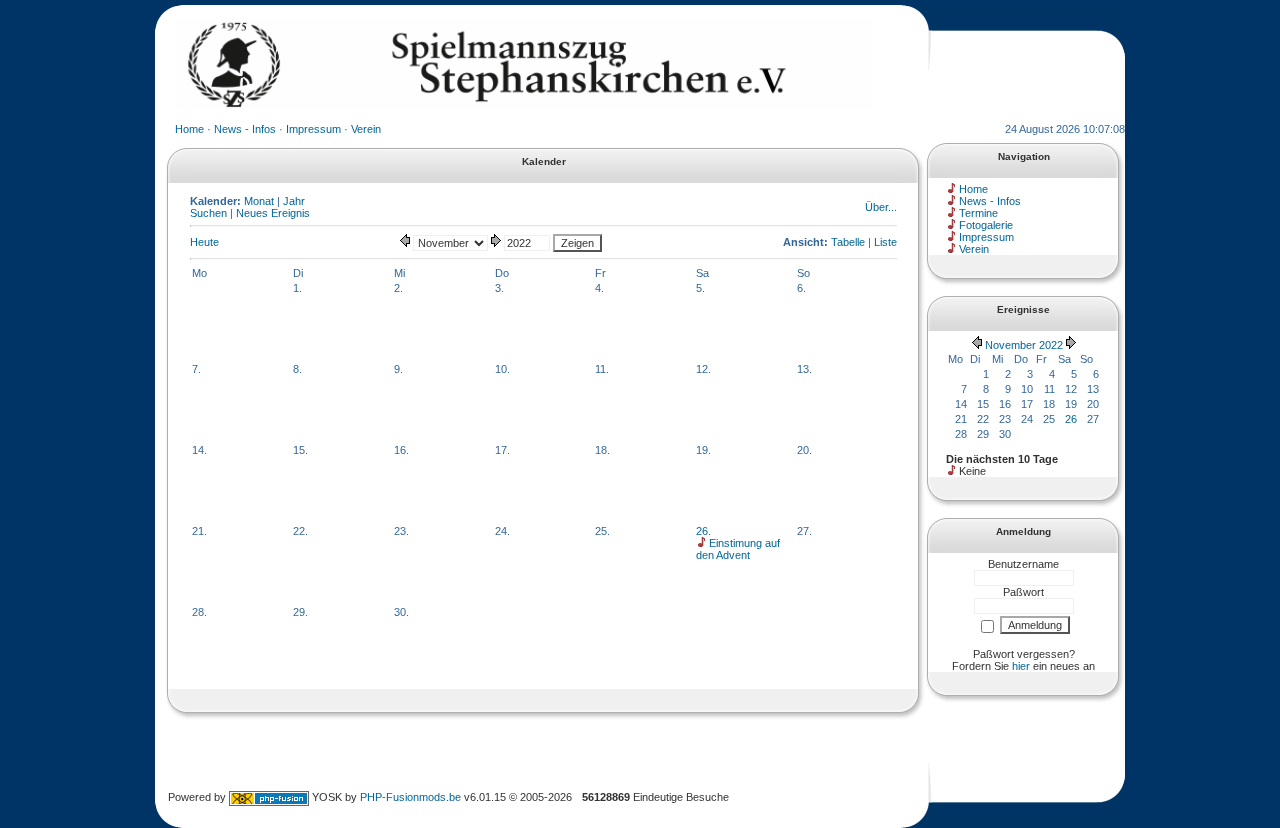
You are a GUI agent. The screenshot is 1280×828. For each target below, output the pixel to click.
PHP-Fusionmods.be (410, 797)
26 (1071, 419)
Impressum (313, 129)
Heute (204, 242)
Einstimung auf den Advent (738, 549)
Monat (259, 201)
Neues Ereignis (273, 213)
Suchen (208, 213)
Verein (366, 129)
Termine (978, 213)
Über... (881, 207)
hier (1021, 666)
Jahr (294, 201)
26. (703, 531)
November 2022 (1024, 345)
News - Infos (245, 129)
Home (189, 129)
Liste (885, 242)
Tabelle (848, 242)
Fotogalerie (986, 225)
